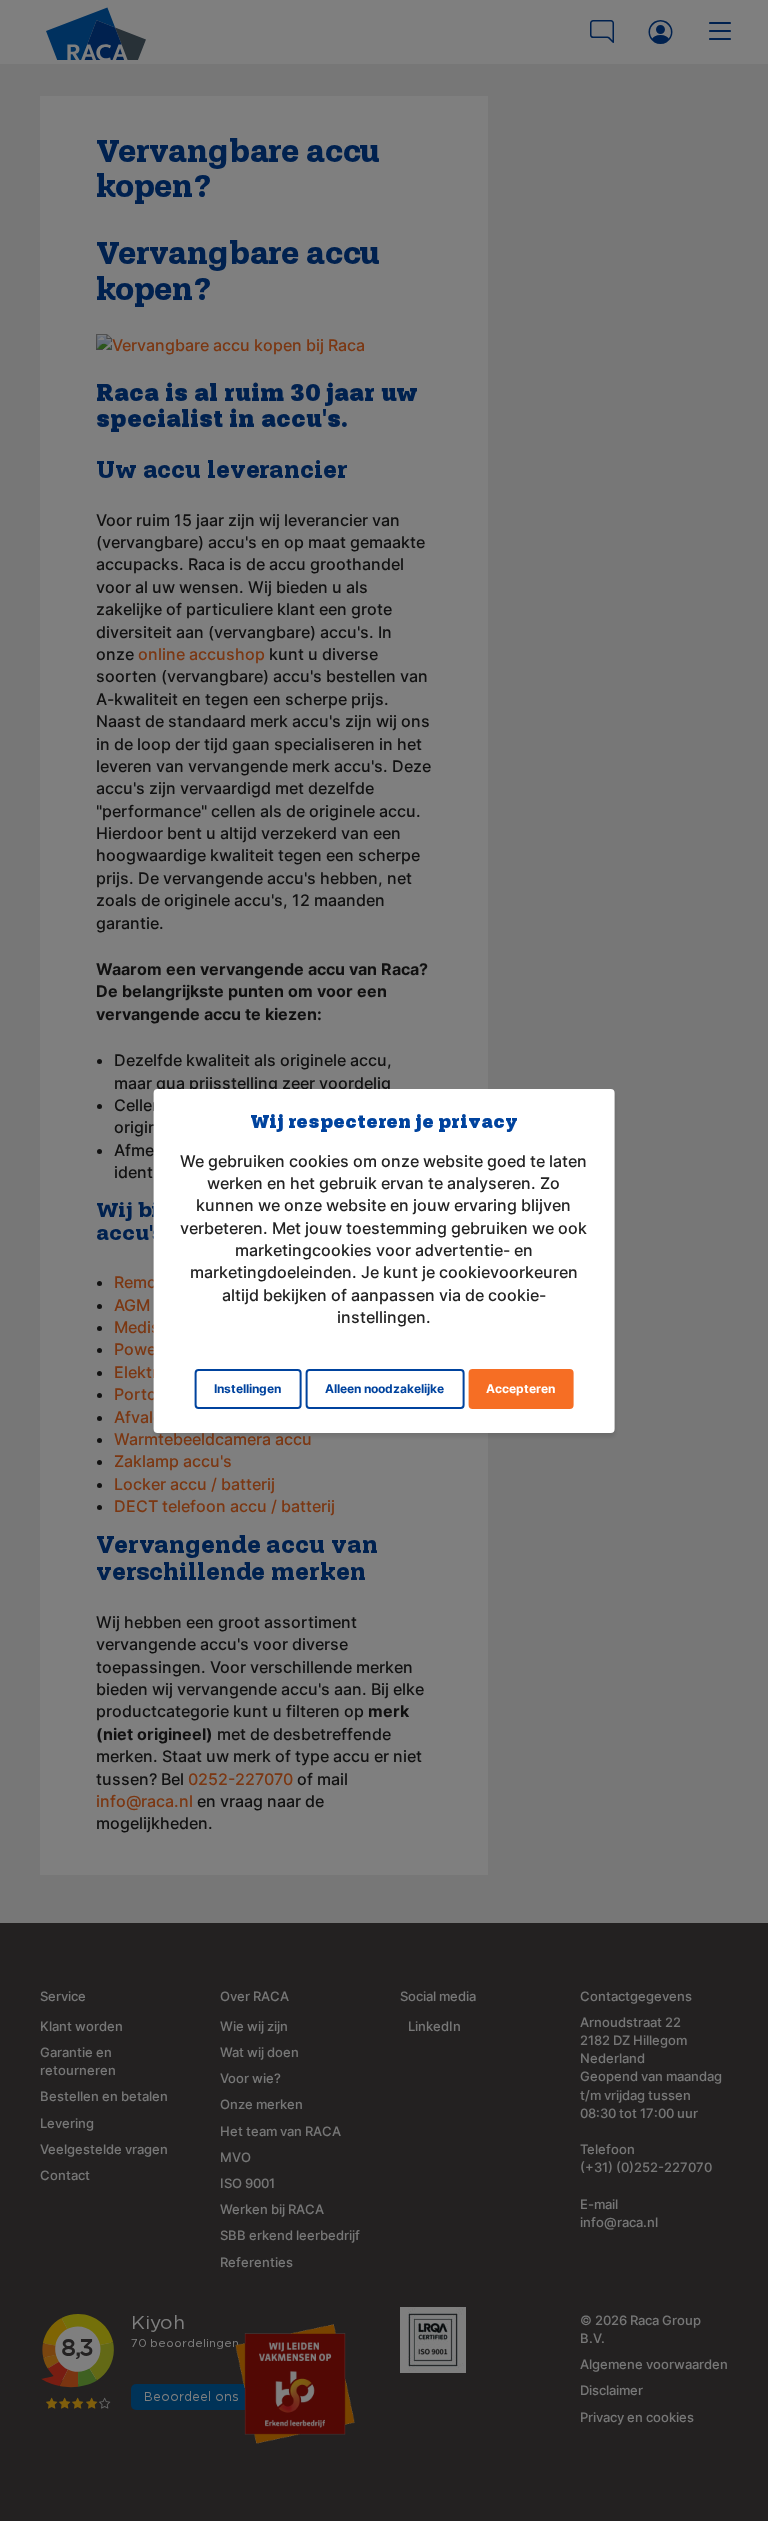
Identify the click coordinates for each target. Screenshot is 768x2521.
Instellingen (247, 1388)
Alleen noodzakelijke (384, 1388)
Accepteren (520, 1388)
